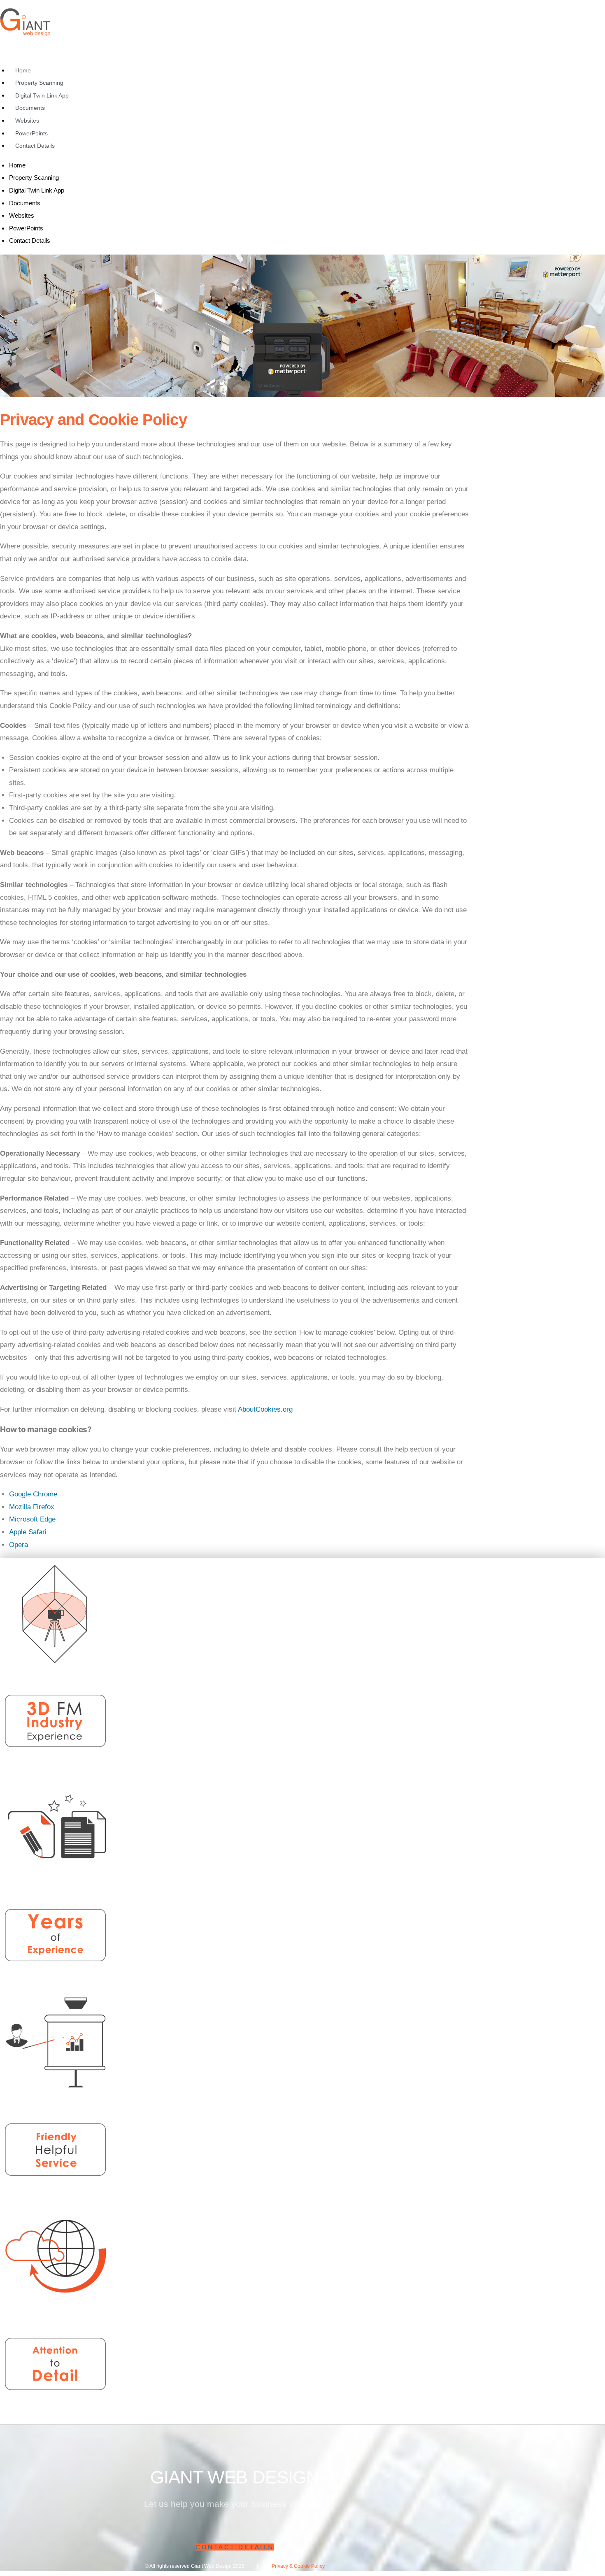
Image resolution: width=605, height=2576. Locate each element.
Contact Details (35, 146)
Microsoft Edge (32, 1519)
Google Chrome (33, 1494)
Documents (30, 108)
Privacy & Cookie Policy (298, 2566)
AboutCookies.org (265, 1409)
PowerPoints (31, 133)
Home (23, 70)
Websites (27, 121)
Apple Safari (28, 1532)
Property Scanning (39, 83)
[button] (235, 2547)
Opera (19, 1545)
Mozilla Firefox (32, 1507)
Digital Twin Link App (42, 95)
